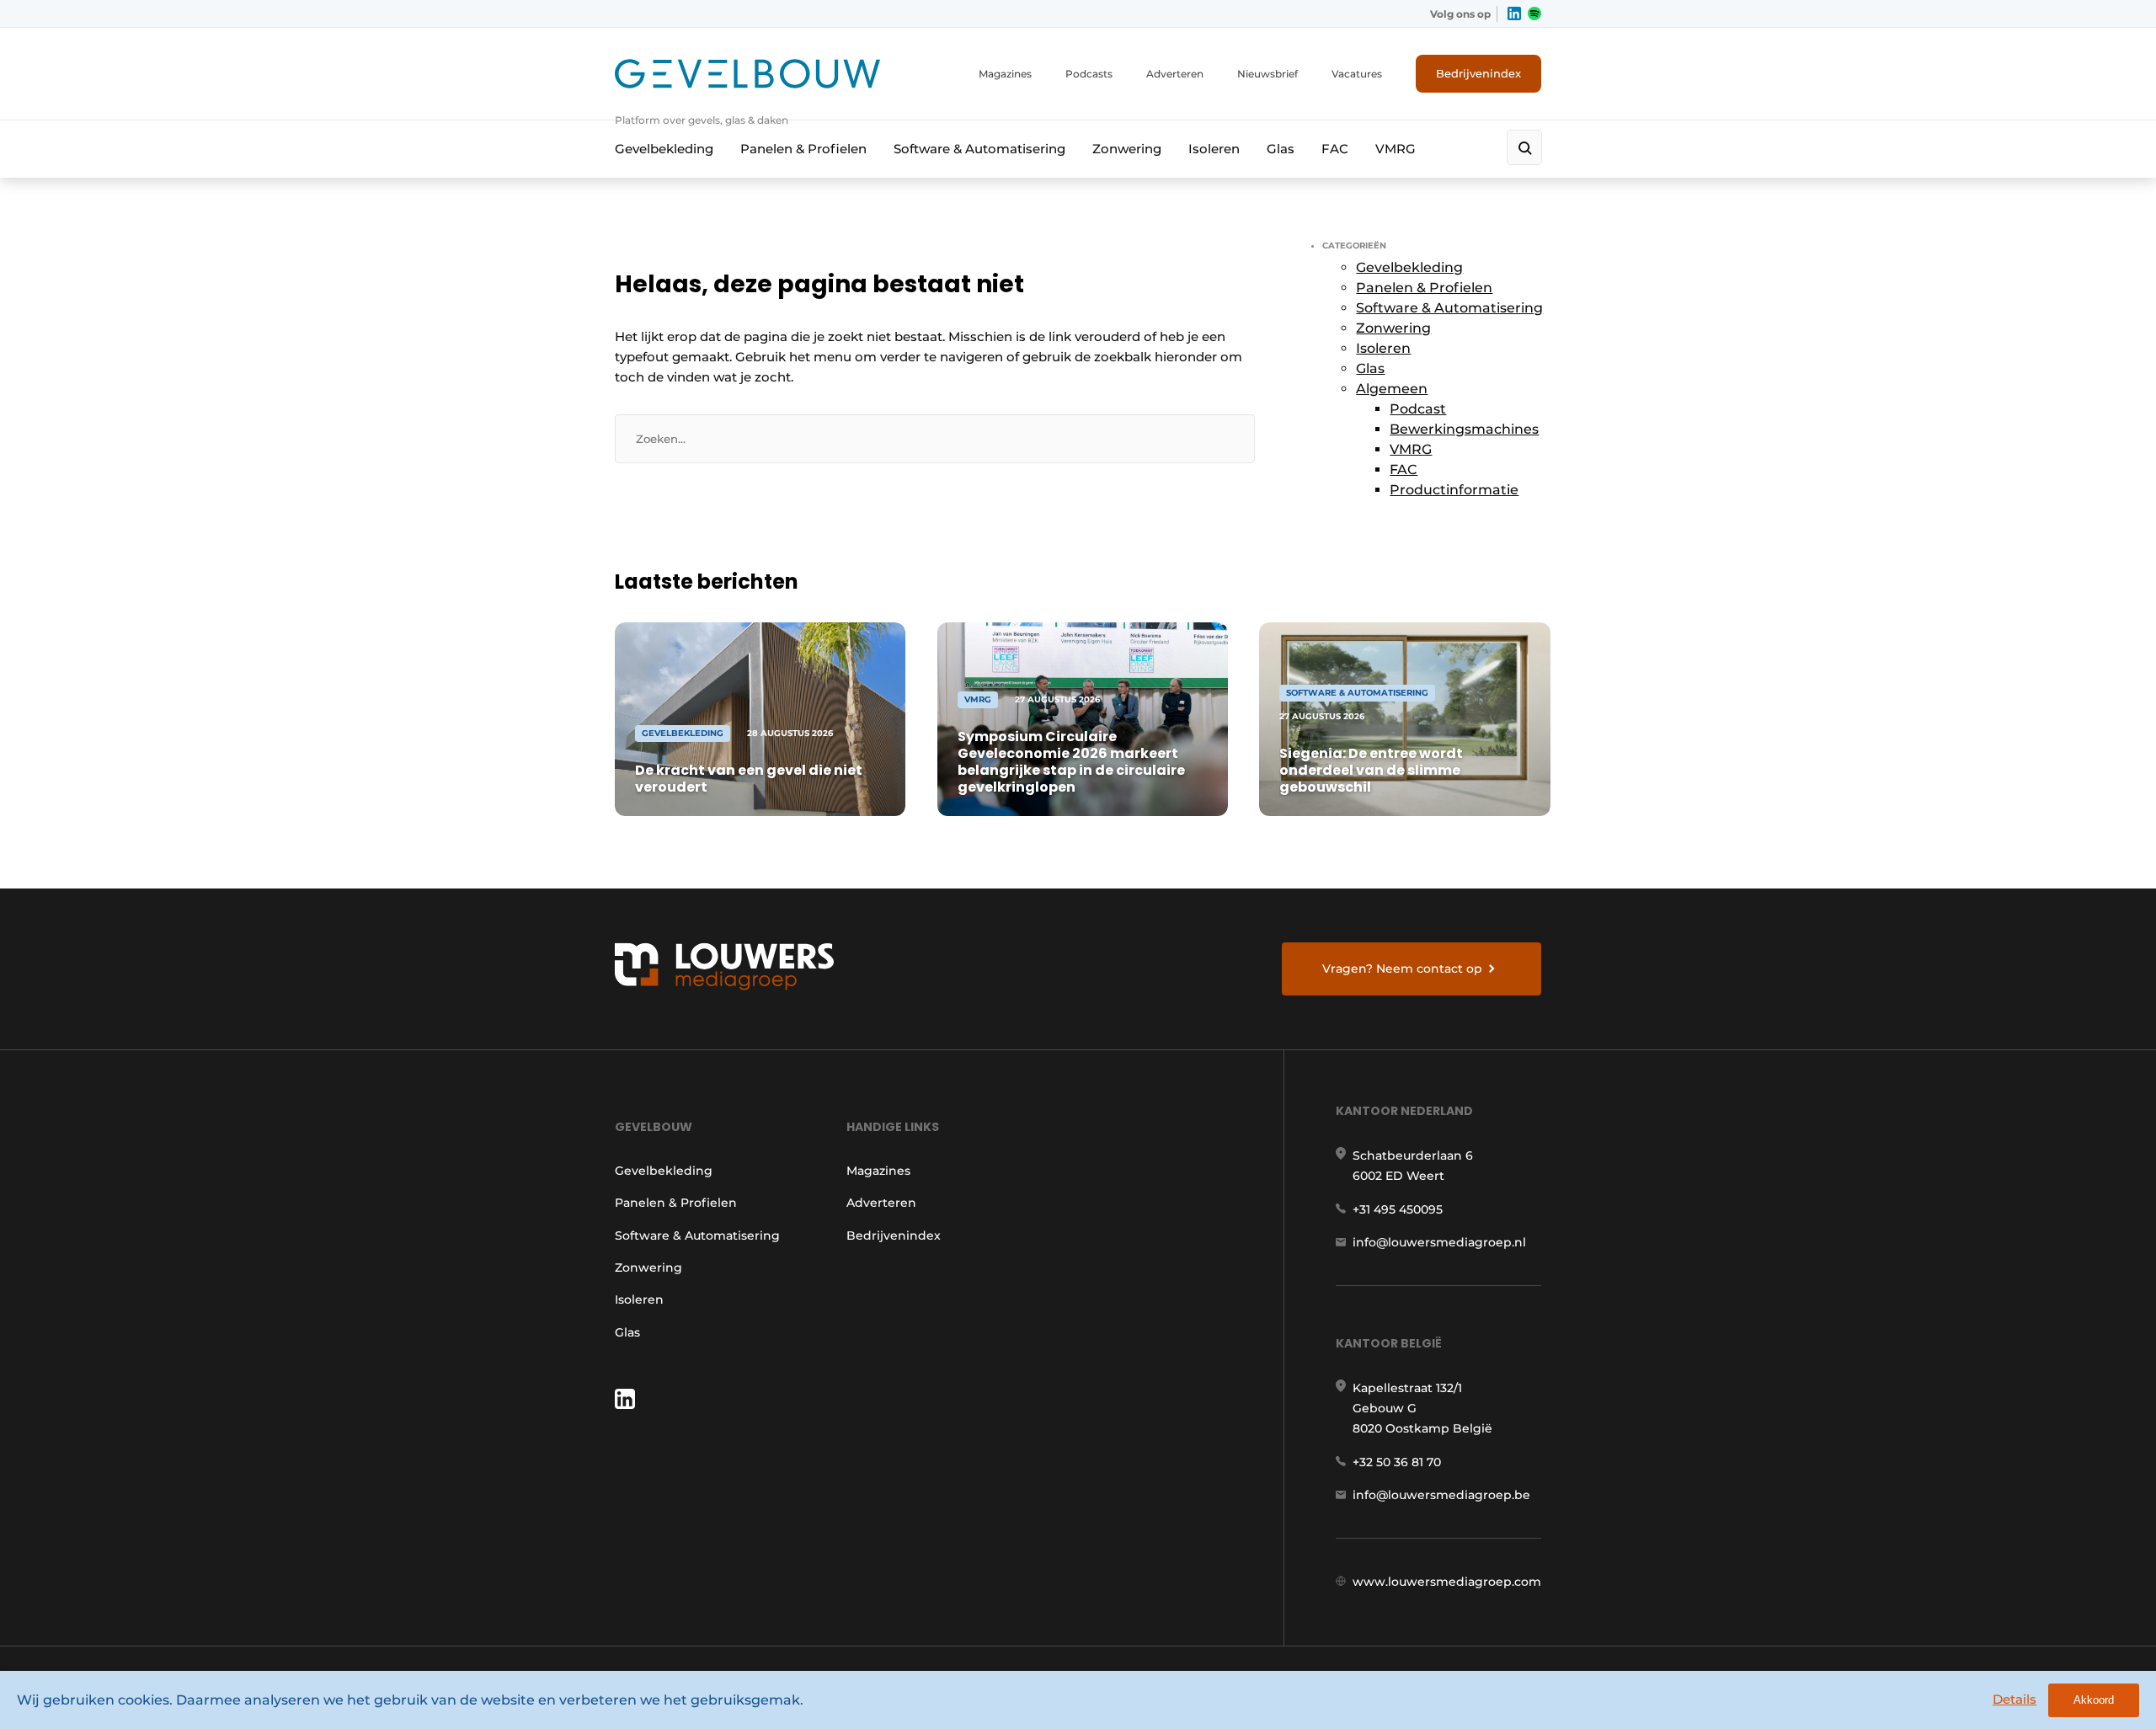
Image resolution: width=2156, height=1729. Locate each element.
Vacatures (1357, 74)
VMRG (1396, 149)
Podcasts (1089, 74)
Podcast (1418, 409)
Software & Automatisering (979, 149)
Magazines (1005, 74)
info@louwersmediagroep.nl (1439, 1242)
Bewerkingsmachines (1464, 429)
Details (2015, 1699)
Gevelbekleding (664, 149)
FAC (1335, 149)
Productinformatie (1454, 490)
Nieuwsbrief (1267, 74)
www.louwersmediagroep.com (1447, 1582)
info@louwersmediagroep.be (1441, 1495)
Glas (1281, 149)
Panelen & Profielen (803, 149)
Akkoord (2094, 1700)
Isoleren (1214, 149)
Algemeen (1392, 389)
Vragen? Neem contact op (1402, 969)
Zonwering (1127, 149)
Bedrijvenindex (1478, 73)
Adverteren (1175, 74)
